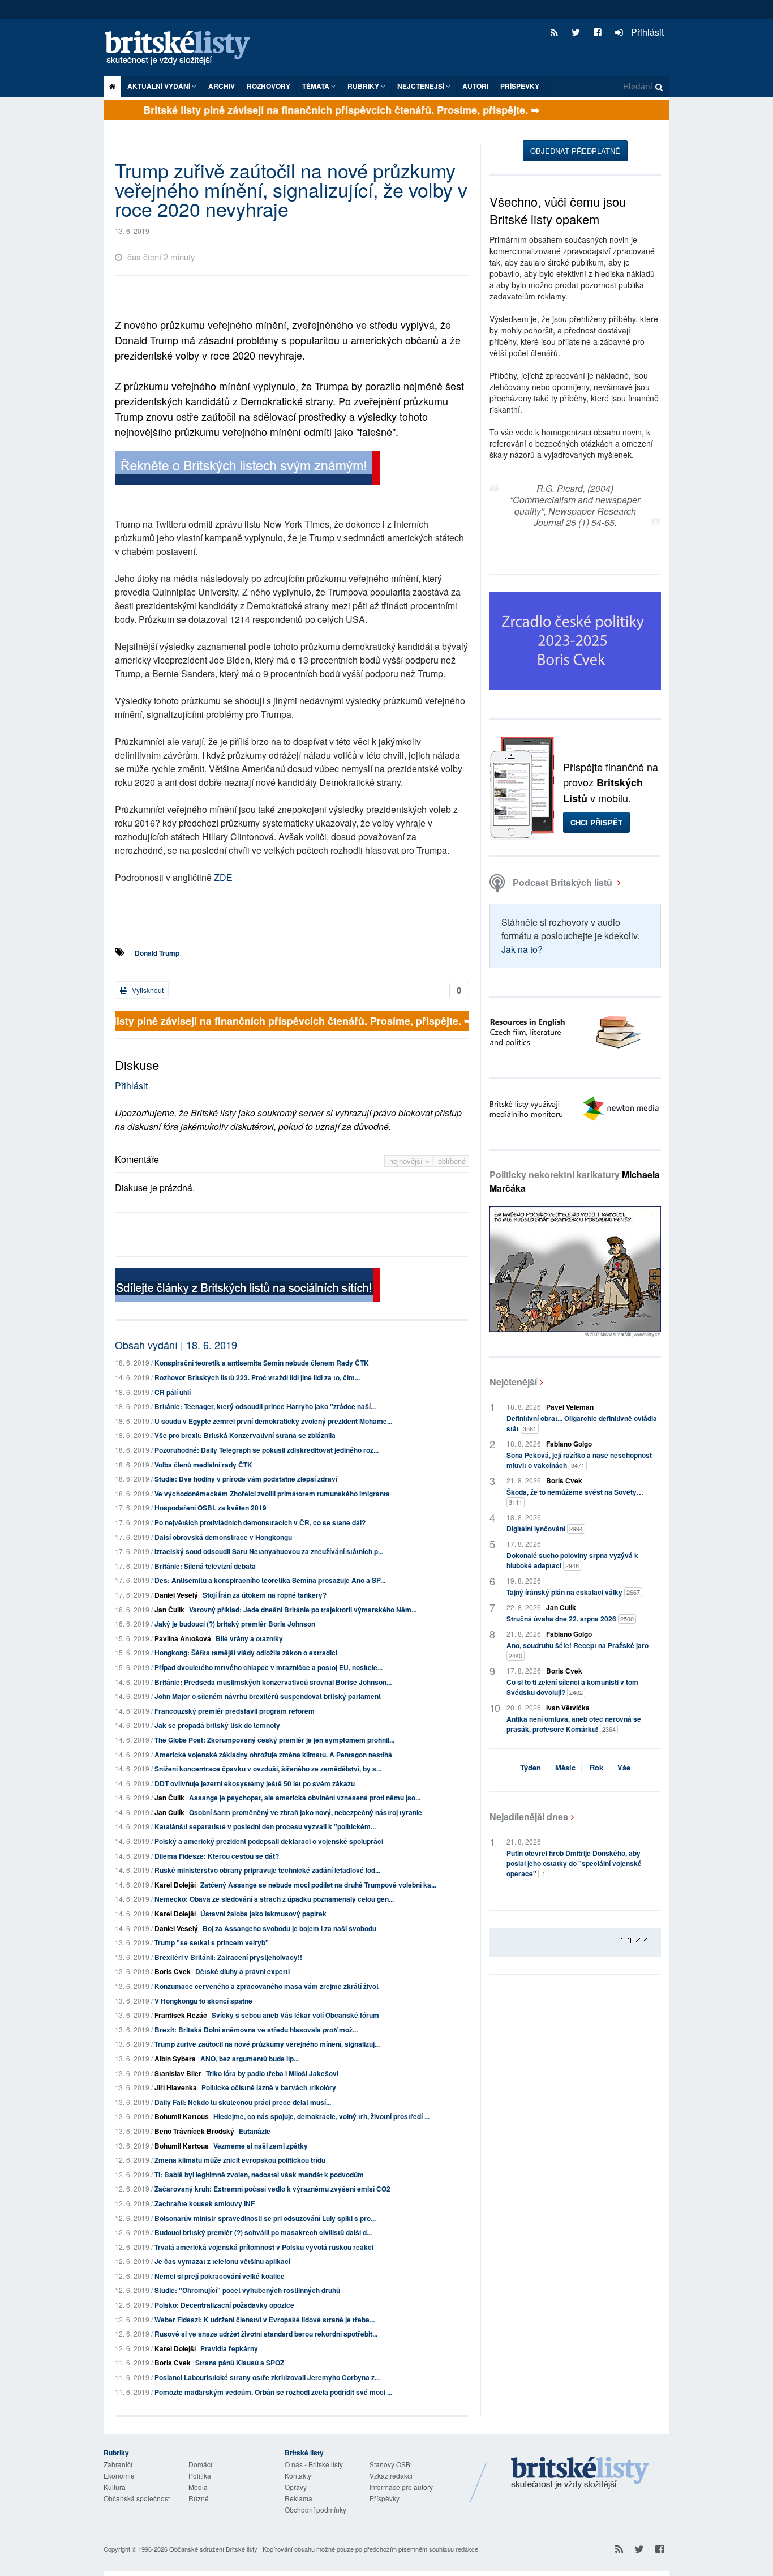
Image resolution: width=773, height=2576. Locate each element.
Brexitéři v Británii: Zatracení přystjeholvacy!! (228, 1957)
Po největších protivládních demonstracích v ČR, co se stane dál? (260, 1522)
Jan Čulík (169, 1610)
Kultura (115, 2487)
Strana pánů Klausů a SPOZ (240, 2363)
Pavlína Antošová (183, 1638)
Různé (199, 2498)
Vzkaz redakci (391, 2476)
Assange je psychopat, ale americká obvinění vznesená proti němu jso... (305, 1798)
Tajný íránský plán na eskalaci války (573, 1592)
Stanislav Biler (178, 2073)
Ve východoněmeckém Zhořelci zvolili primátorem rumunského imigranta (272, 1494)
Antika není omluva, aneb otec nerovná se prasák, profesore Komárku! (574, 1724)
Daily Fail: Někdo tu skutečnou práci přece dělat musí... (243, 2102)
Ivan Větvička (568, 1708)
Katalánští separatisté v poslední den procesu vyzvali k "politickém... (265, 1826)
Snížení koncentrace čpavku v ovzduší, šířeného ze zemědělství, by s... (268, 1769)
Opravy (296, 2487)
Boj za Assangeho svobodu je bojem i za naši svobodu (289, 1928)
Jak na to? (522, 949)
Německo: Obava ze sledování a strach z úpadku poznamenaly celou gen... (274, 1899)
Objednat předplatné (575, 151)
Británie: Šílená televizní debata (205, 1566)
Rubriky (364, 86)
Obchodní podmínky (315, 2509)
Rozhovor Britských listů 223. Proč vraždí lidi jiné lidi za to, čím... (257, 1377)
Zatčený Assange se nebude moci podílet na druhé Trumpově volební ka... (318, 1885)
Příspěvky (520, 86)
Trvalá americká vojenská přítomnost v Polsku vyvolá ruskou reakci (264, 2247)
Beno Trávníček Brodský (194, 2131)
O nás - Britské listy (314, 2464)
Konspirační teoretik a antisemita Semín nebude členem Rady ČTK (262, 1363)
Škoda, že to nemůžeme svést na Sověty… (575, 1497)
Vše (624, 1767)
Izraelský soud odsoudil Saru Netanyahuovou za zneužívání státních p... (269, 1551)
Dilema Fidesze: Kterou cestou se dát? (217, 1856)
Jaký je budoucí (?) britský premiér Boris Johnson (235, 1624)
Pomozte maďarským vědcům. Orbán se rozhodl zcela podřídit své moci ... (273, 2392)
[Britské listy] (247, 469)
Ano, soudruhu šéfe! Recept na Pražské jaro (577, 1650)
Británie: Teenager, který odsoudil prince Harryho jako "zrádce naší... (265, 1406)
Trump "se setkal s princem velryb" (212, 1942)
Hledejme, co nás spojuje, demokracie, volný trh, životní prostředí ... (321, 2116)
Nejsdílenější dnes (529, 1817)
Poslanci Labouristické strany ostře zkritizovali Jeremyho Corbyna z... (267, 2377)
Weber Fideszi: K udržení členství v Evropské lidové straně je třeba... (265, 2320)
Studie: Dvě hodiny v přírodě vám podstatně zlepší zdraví (246, 1479)
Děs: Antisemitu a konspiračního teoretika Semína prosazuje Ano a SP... (270, 1580)
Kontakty (298, 2476)
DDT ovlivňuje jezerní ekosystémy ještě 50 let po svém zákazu (255, 1783)
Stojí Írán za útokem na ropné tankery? (265, 1595)
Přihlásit (646, 32)
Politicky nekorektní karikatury (575, 1181)
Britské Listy (580, 2474)
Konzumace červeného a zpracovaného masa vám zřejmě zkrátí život (267, 1986)
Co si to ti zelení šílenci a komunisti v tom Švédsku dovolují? (572, 1687)
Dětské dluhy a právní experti (242, 1971)
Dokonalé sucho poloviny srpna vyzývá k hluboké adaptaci (572, 1560)
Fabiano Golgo (569, 1444)
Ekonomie (119, 2476)
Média (198, 2487)
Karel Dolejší (175, 1885)
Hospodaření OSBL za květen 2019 (211, 1508)
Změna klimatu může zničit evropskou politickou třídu (240, 2160)
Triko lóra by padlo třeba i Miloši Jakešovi (272, 2073)
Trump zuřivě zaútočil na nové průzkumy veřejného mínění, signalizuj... (267, 2044)
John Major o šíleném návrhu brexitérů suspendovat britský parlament (268, 1696)
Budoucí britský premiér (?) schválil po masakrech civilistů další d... (263, 2232)
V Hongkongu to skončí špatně (203, 2001)
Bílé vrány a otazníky (249, 1638)
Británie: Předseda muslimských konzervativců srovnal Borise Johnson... (273, 1682)
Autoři (475, 86)
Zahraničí (118, 2464)
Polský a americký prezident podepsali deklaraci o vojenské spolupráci (269, 1841)
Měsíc (565, 1767)
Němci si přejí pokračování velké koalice (220, 2276)
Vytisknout (147, 990)
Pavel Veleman (570, 1407)
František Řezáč (181, 2015)
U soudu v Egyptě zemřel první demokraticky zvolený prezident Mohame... (273, 1421)
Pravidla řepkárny (229, 2348)
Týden (531, 1767)
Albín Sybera (175, 2059)
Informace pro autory (401, 2487)
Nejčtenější (513, 1382)
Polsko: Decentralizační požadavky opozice (224, 2305)
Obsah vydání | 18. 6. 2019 (176, 1345)
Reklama (299, 2498)
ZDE (223, 877)
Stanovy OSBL (392, 2464)
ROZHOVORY (269, 86)
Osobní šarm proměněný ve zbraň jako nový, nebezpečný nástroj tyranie (306, 1812)
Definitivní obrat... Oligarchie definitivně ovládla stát (582, 1423)
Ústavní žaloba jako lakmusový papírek (263, 1914)
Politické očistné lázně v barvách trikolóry (269, 2087)
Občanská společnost (137, 2498)
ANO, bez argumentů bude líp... (250, 2059)
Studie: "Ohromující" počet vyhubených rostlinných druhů (247, 2290)
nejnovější (407, 1161)
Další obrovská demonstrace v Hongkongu (223, 1537)
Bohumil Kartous (182, 2116)
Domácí (200, 2464)
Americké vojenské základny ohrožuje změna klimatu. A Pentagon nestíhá (273, 1755)
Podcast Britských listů (562, 882)
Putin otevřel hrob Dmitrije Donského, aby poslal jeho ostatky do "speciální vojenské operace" (574, 1863)
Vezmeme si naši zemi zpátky (261, 2146)
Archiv (222, 86)
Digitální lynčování (545, 1529)
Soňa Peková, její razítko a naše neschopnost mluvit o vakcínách (579, 1460)
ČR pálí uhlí (173, 1392)
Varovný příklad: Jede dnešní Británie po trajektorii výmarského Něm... (303, 1610)
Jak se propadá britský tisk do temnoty (217, 1725)
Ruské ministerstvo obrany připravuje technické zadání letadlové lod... (267, 1870)
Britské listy (183, 48)
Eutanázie (255, 2131)
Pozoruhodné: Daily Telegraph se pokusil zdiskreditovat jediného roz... (267, 1450)
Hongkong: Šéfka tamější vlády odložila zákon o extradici (246, 1653)
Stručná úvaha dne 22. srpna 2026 (570, 1619)
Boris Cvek (173, 1971)
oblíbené (452, 1161)
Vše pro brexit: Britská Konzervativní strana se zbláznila (245, 1435)
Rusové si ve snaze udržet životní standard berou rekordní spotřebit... (266, 2334)
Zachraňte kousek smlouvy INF (205, 2203)
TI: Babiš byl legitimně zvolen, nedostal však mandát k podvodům (259, 2175)
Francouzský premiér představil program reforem (235, 1711)
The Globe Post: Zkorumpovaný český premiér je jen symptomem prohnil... (274, 1740)
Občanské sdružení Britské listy (213, 2549)
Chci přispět (596, 822)
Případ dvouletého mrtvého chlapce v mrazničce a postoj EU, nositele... (269, 1667)
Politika (200, 2476)
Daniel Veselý (176, 1595)
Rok (596, 1767)
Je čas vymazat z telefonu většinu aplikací (222, 2261)
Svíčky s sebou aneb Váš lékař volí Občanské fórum (295, 2015)
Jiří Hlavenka (176, 2087)
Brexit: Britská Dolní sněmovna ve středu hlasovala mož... (256, 2030)
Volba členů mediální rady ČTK (203, 1465)
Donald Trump (157, 953)
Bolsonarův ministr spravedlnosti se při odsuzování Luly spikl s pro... (265, 2218)
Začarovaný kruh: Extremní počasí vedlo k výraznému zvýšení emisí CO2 (272, 2189)
